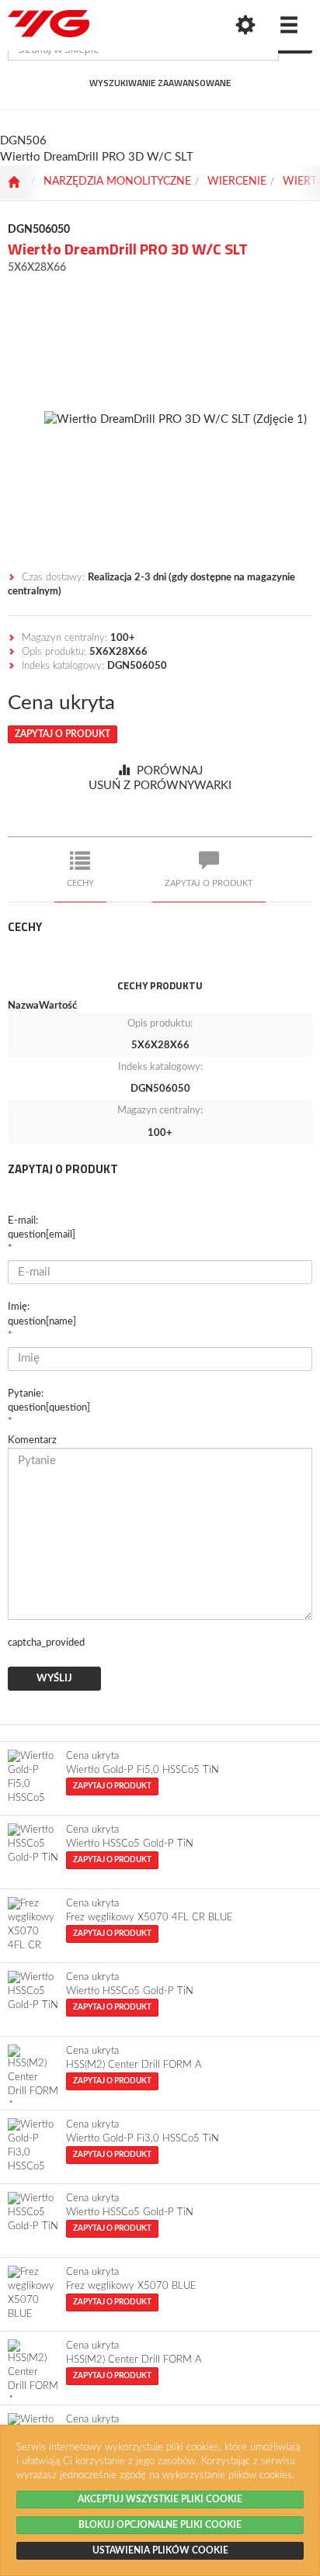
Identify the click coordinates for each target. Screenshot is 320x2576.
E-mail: (42, 1228)
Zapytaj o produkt (63, 734)
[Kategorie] (289, 25)
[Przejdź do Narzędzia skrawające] (14, 182)
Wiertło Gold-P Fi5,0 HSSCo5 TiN (143, 1770)
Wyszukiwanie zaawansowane (160, 83)
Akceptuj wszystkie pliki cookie (160, 2499)
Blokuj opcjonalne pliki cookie (160, 2525)
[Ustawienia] (245, 25)
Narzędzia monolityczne (117, 182)
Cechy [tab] (80, 883)
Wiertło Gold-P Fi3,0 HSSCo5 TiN (143, 2139)
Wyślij (54, 1679)
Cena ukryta (61, 703)
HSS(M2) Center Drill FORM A (134, 2065)
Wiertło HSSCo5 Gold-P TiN (130, 1844)
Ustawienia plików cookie (160, 2550)
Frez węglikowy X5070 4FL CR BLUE (150, 1918)
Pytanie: (49, 1401)
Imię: (42, 1314)
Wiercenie (237, 182)
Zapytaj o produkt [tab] (209, 883)
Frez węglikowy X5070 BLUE (131, 2286)
